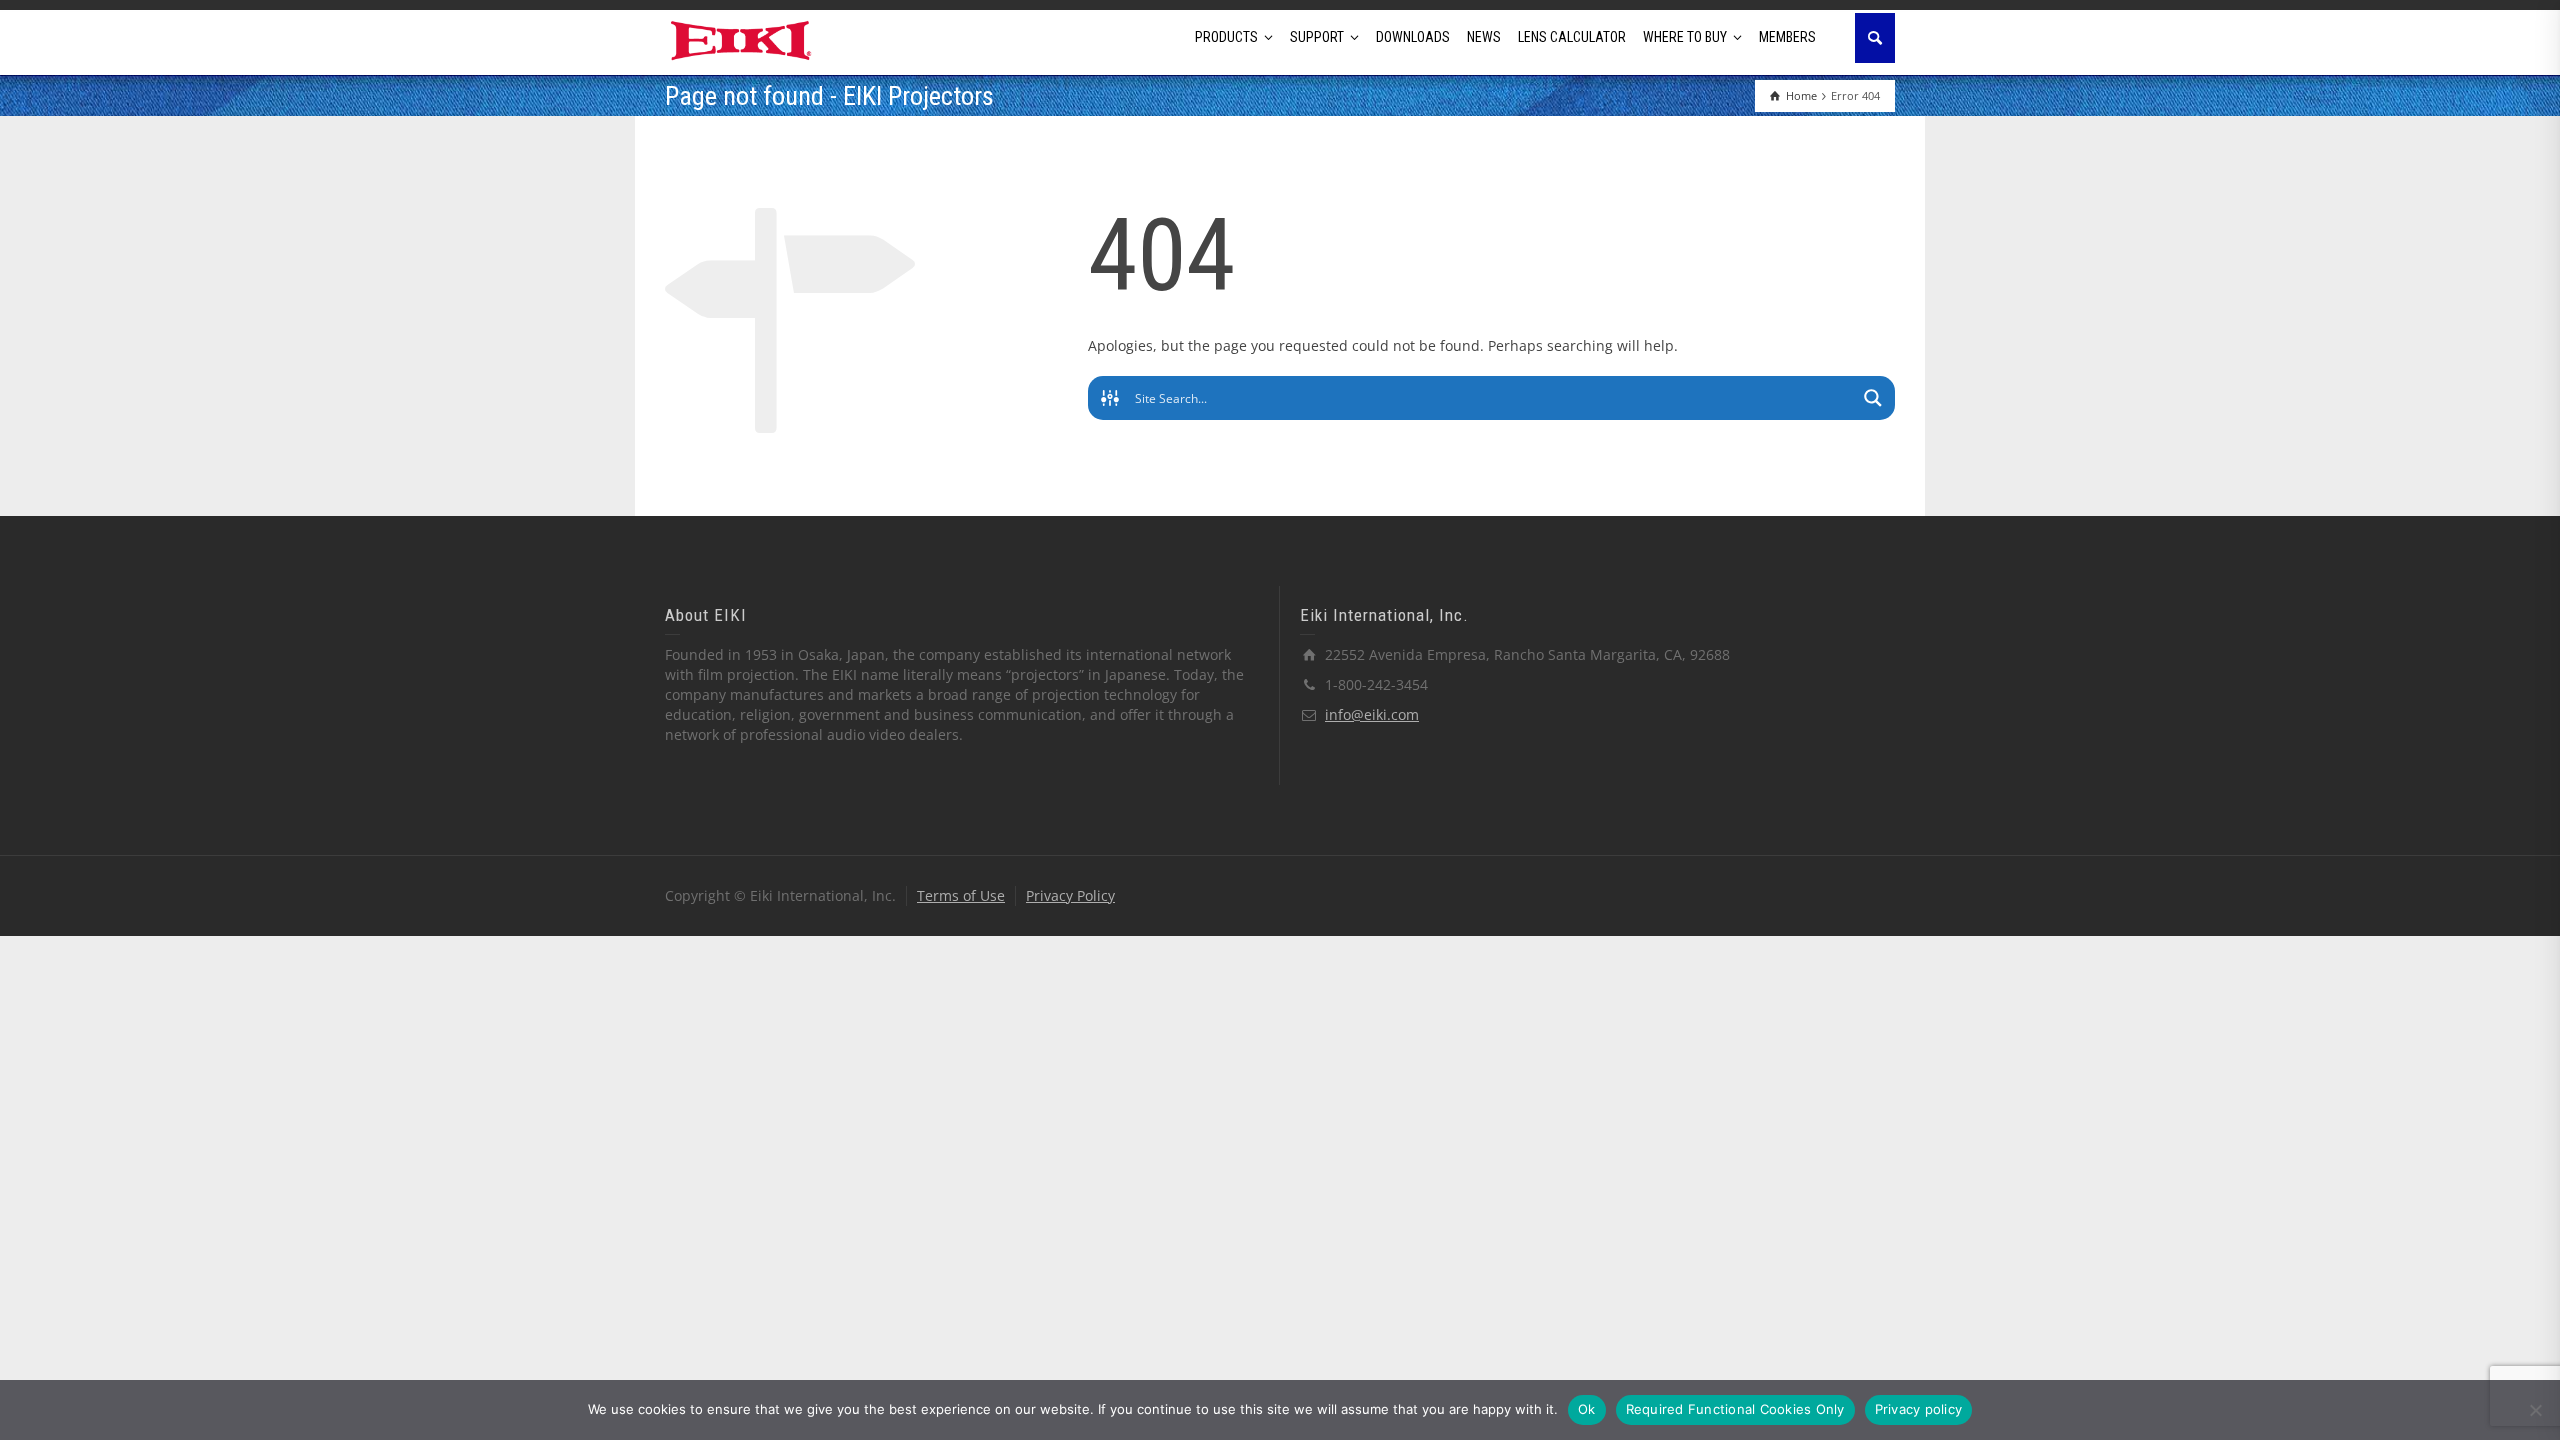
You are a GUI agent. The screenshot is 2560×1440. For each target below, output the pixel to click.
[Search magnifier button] (1873, 398)
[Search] (1875, 38)
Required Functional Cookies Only (1735, 1409)
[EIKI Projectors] (741, 38)
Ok (1587, 1409)
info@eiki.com (1372, 714)
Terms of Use (961, 895)
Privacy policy (1919, 1409)
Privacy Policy (1070, 895)
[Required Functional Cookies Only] (2535, 1410)
